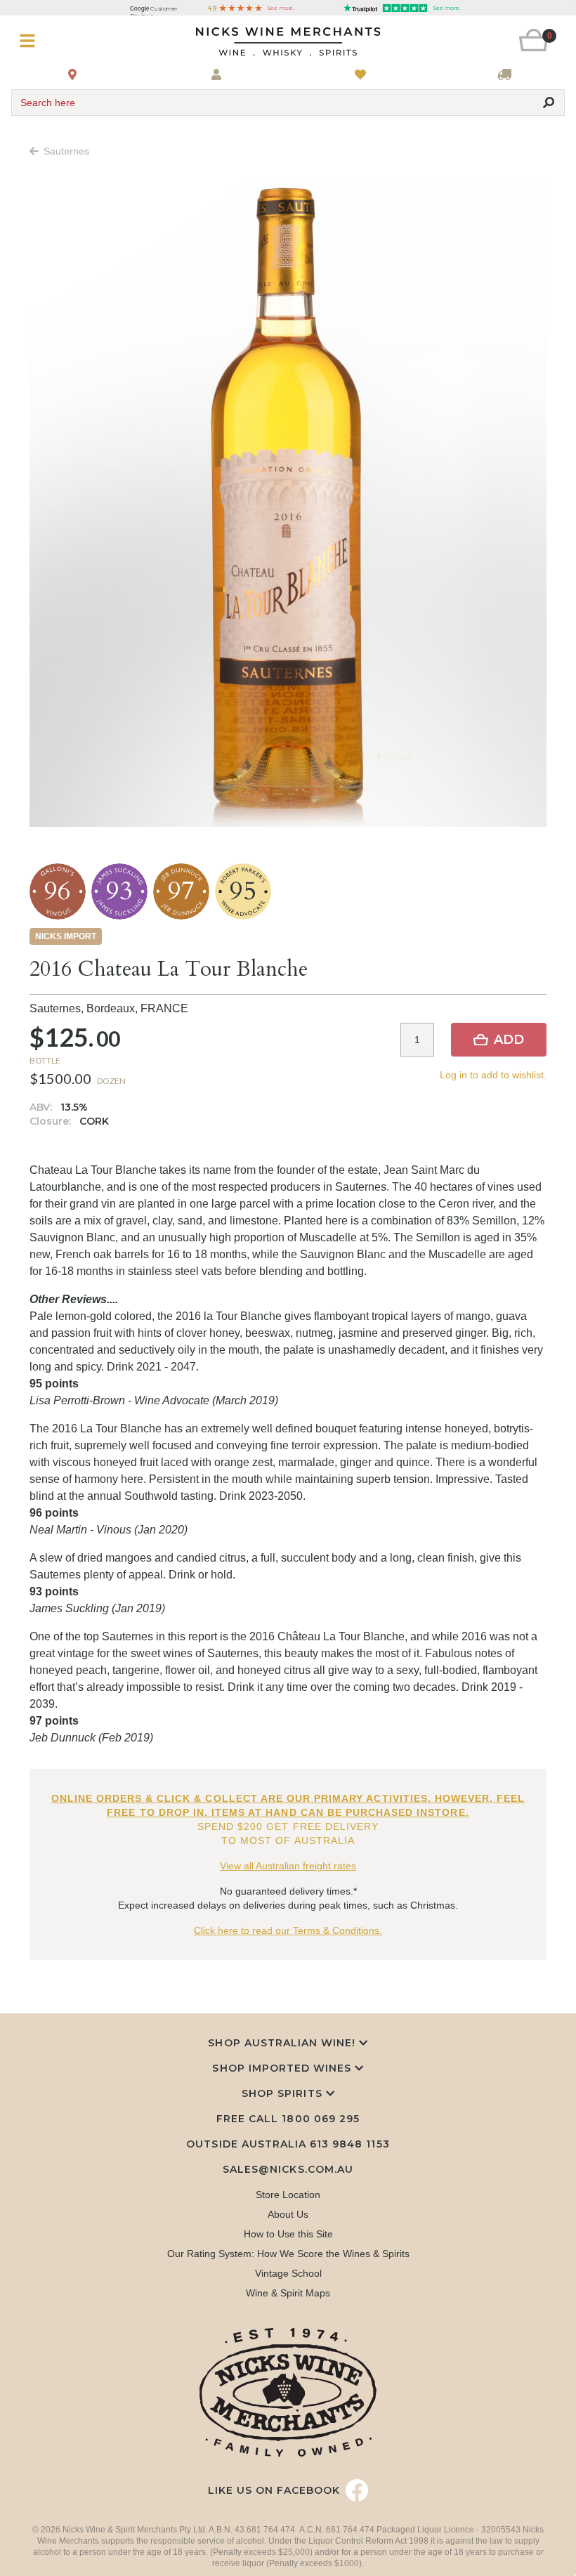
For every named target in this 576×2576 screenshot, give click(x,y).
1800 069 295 (320, 2119)
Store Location (288, 2195)
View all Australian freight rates (288, 1866)
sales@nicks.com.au (288, 2169)
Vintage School (288, 2273)
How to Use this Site (288, 2234)
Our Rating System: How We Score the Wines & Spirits (288, 2254)
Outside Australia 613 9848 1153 (288, 2144)
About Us (288, 2214)
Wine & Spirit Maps (288, 2293)
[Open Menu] (57, 41)
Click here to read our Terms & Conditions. (288, 1930)
